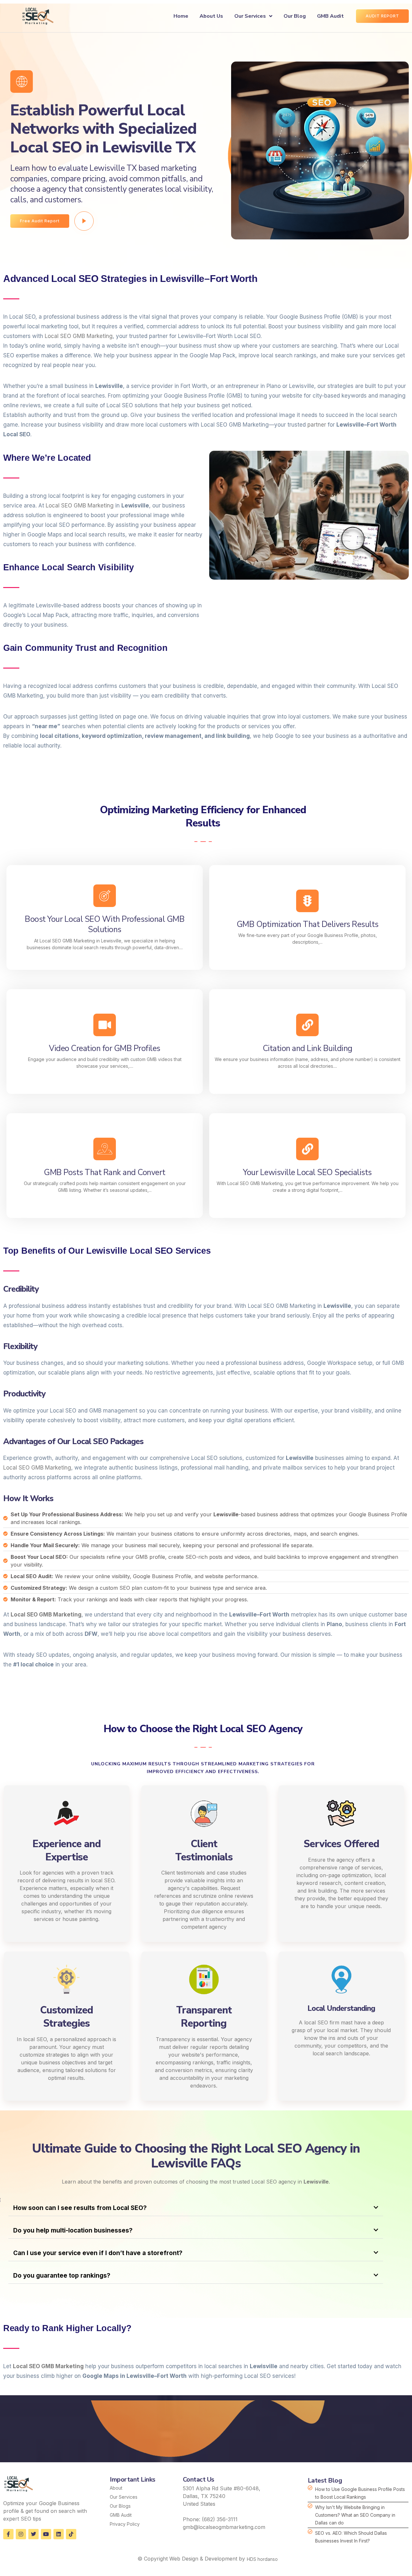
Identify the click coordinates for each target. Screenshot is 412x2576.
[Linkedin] (59, 2534)
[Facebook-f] (8, 2534)
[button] (196, 2208)
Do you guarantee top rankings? (62, 2276)
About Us (211, 16)
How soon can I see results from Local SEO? (80, 2208)
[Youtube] (46, 2534)
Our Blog (295, 16)
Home (181, 16)
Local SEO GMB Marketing (79, 336)
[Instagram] (21, 2534)
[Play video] (84, 221)
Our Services (250, 16)
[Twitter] (33, 2534)
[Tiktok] (71, 2534)
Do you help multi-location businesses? (73, 2230)
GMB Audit (330, 16)
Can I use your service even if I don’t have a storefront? (98, 2253)
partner (317, 425)
